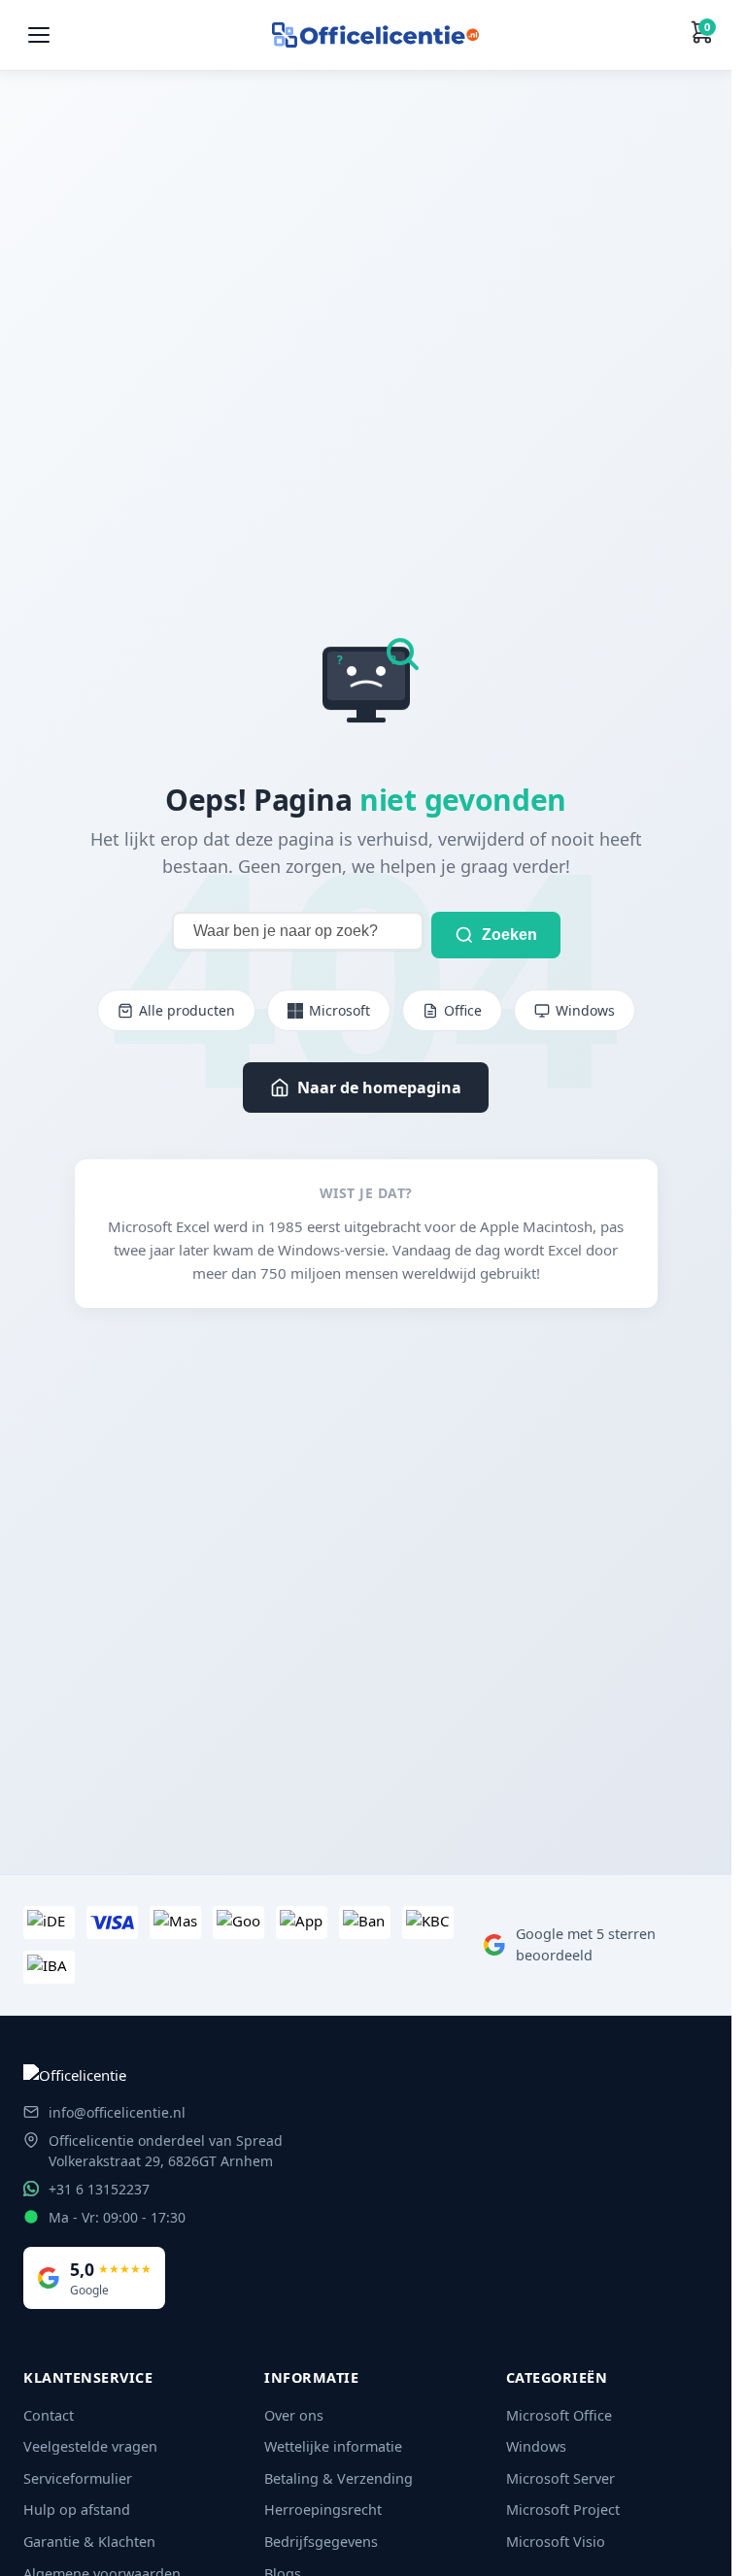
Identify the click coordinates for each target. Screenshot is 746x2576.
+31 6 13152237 (99, 2189)
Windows (585, 1010)
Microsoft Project (563, 2509)
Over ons (294, 2415)
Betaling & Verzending (339, 2478)
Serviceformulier (78, 2478)
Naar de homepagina (379, 1087)
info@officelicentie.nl (117, 2112)
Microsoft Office (559, 2415)
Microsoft (339, 1010)
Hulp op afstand (77, 2509)
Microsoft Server (560, 2478)
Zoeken (509, 935)
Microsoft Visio (556, 2542)
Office (463, 1010)
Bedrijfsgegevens (321, 2542)
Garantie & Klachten (89, 2542)
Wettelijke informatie (333, 2446)
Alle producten (187, 1010)
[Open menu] (39, 35)
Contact (49, 2415)
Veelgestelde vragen (90, 2446)
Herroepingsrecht (323, 2509)
